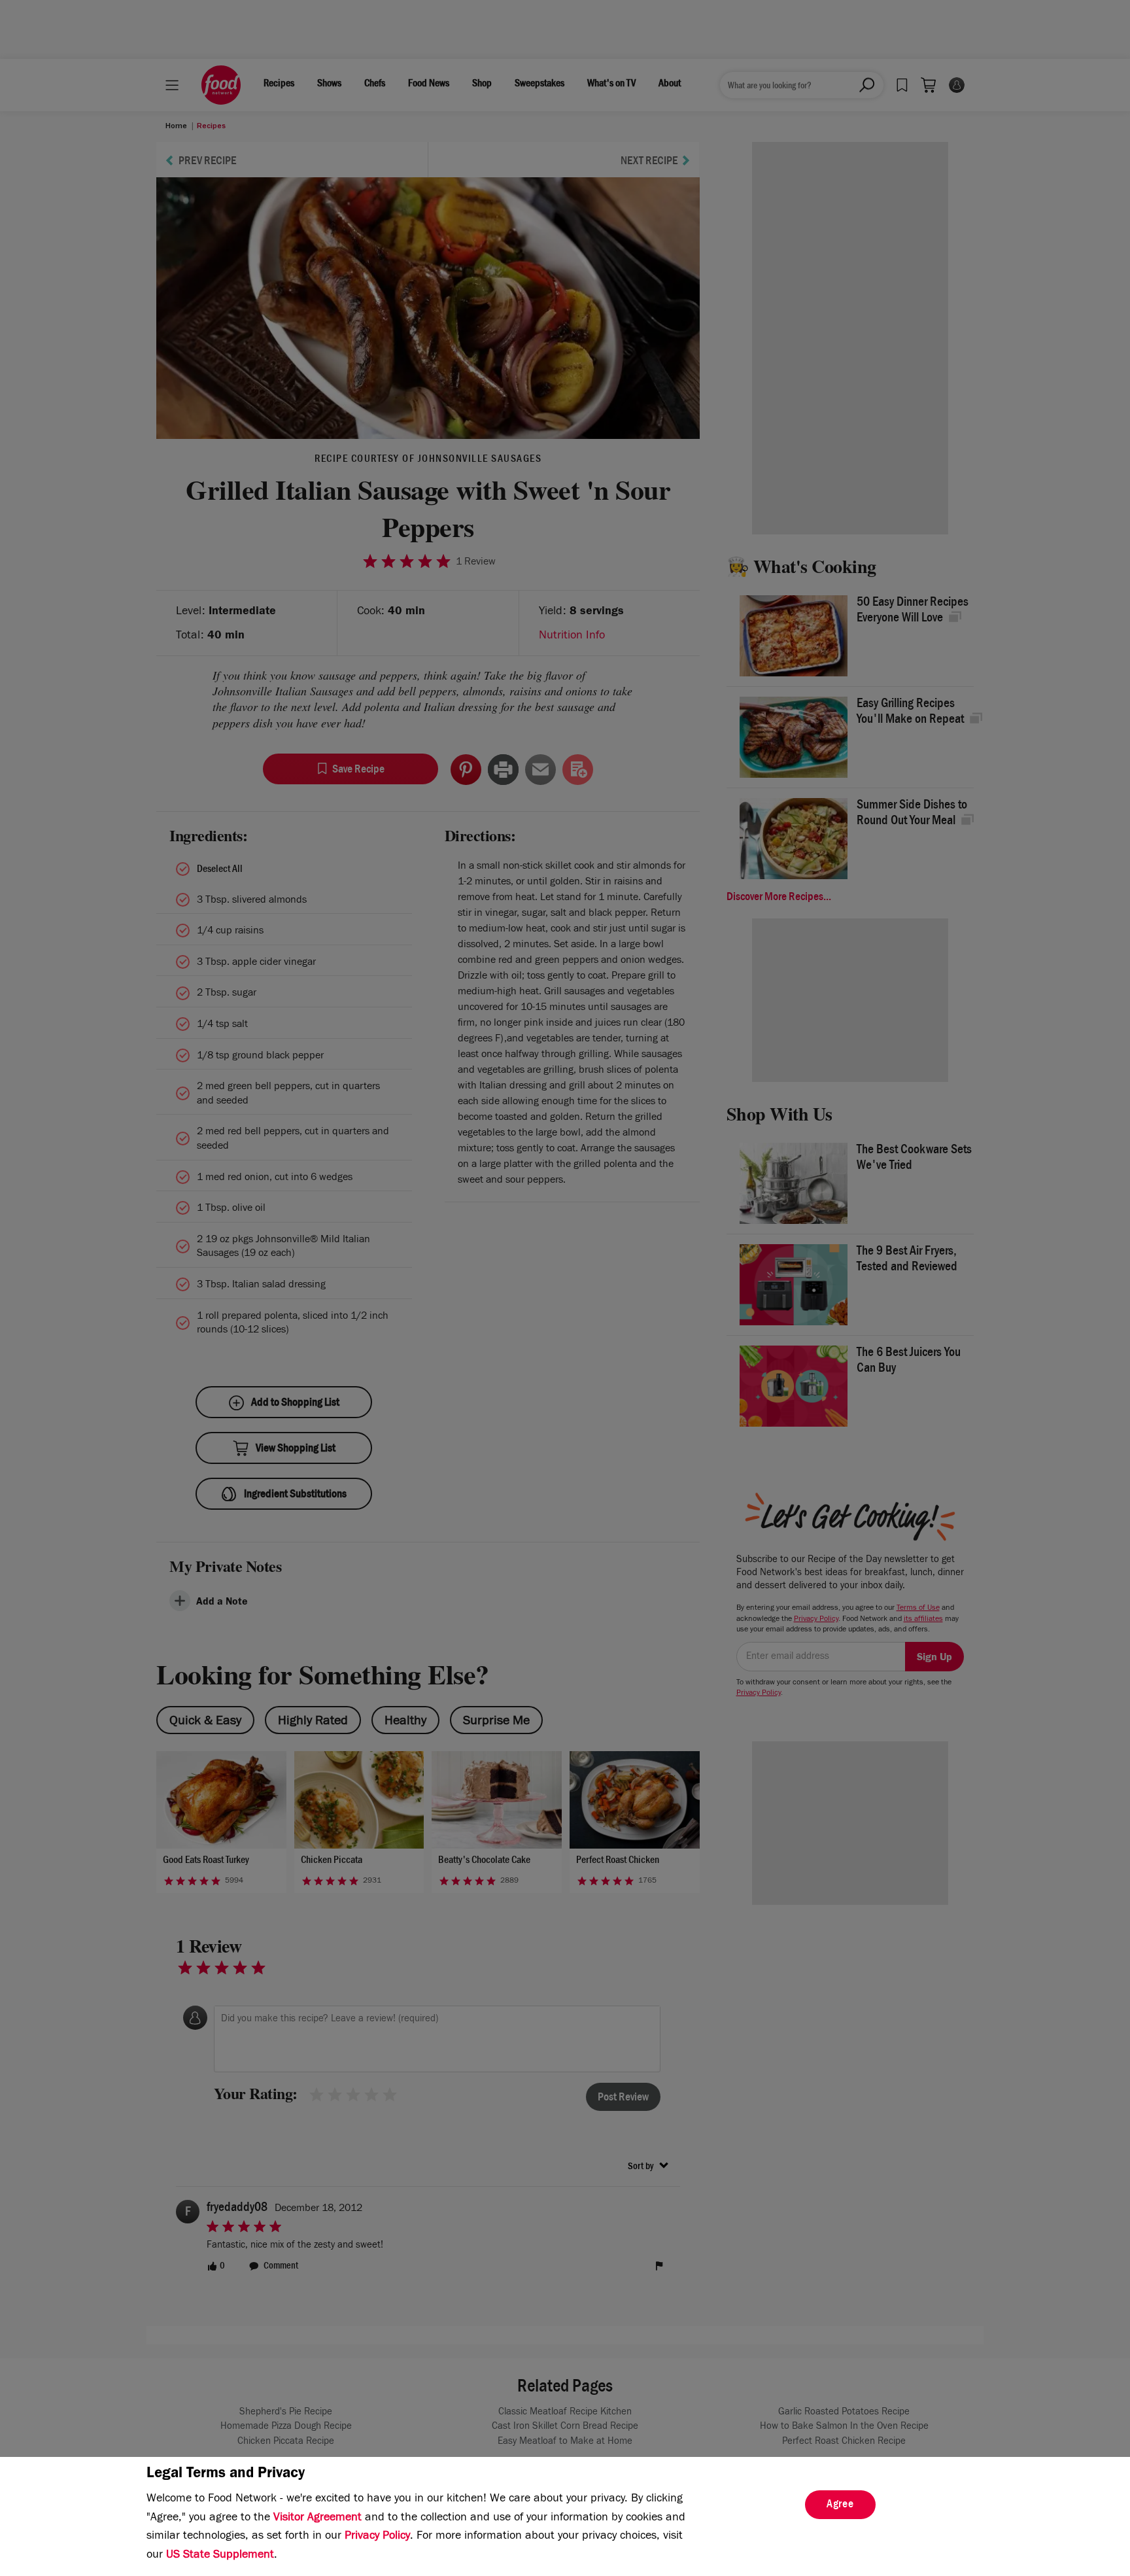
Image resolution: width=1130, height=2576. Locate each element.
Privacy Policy (377, 2537)
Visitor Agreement (317, 2518)
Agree (840, 2505)
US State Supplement (220, 2556)
